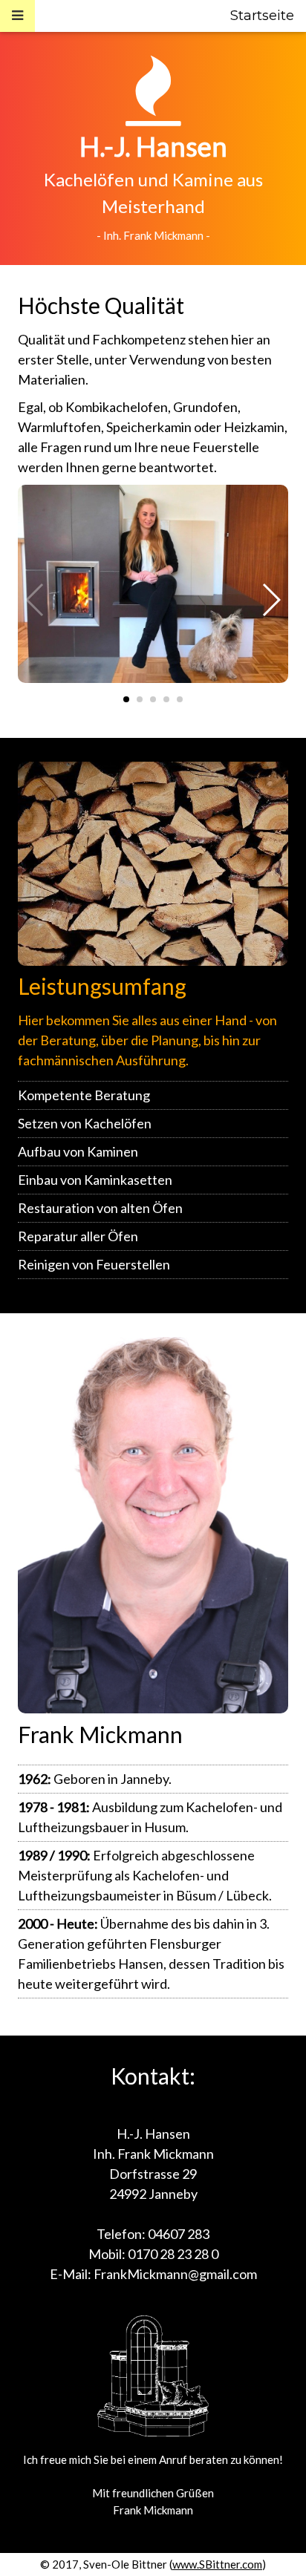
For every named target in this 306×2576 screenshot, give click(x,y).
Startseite (262, 16)
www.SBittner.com (217, 2564)
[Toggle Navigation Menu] (17, 16)
